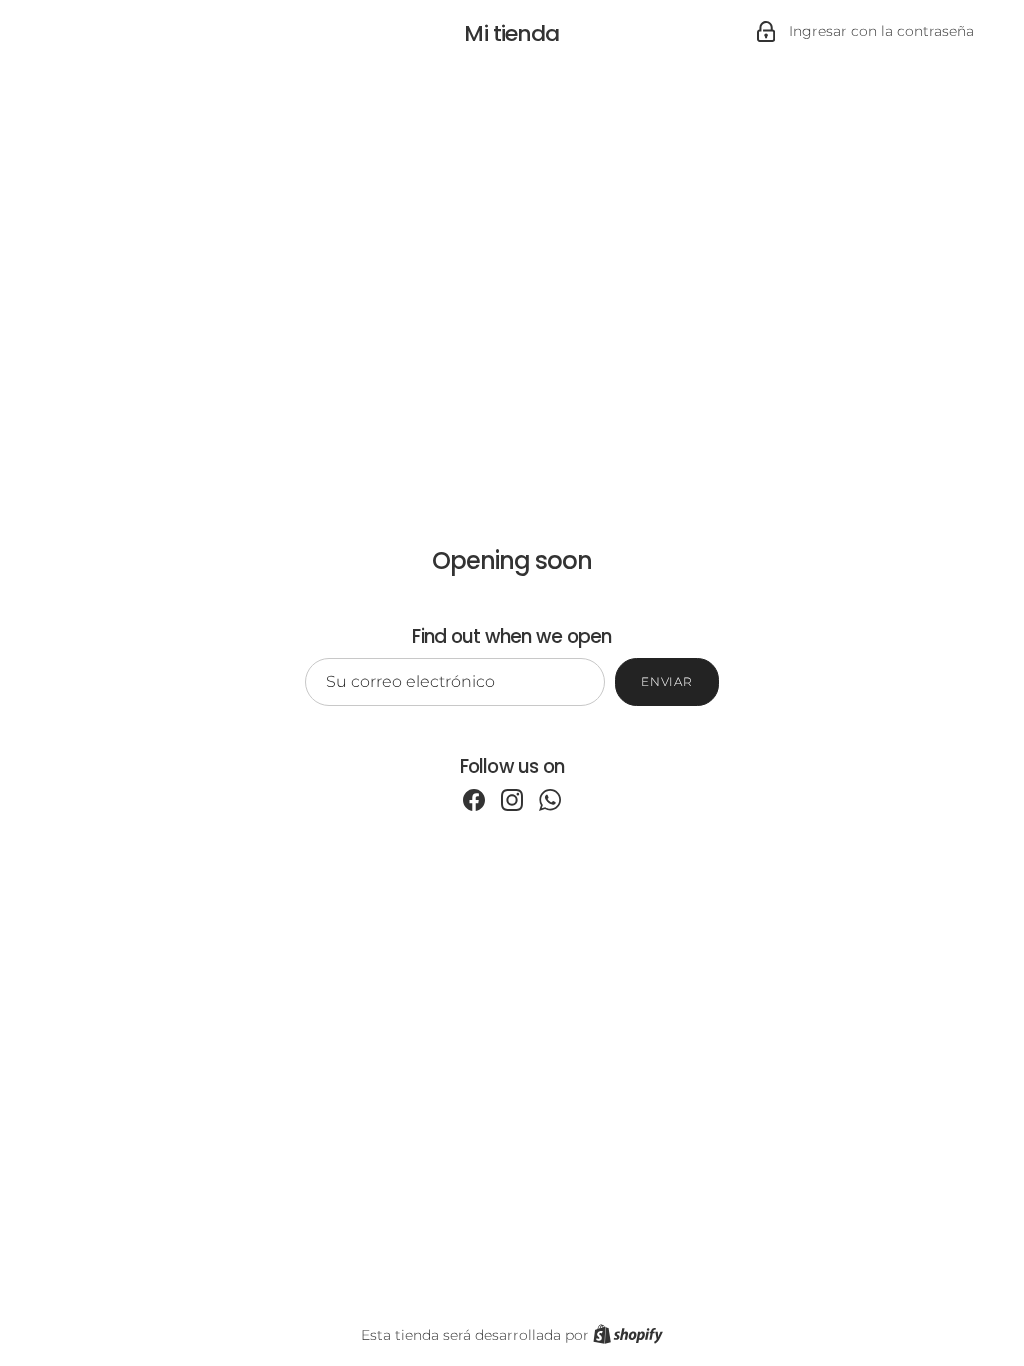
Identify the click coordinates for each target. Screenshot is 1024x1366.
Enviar (667, 681)
